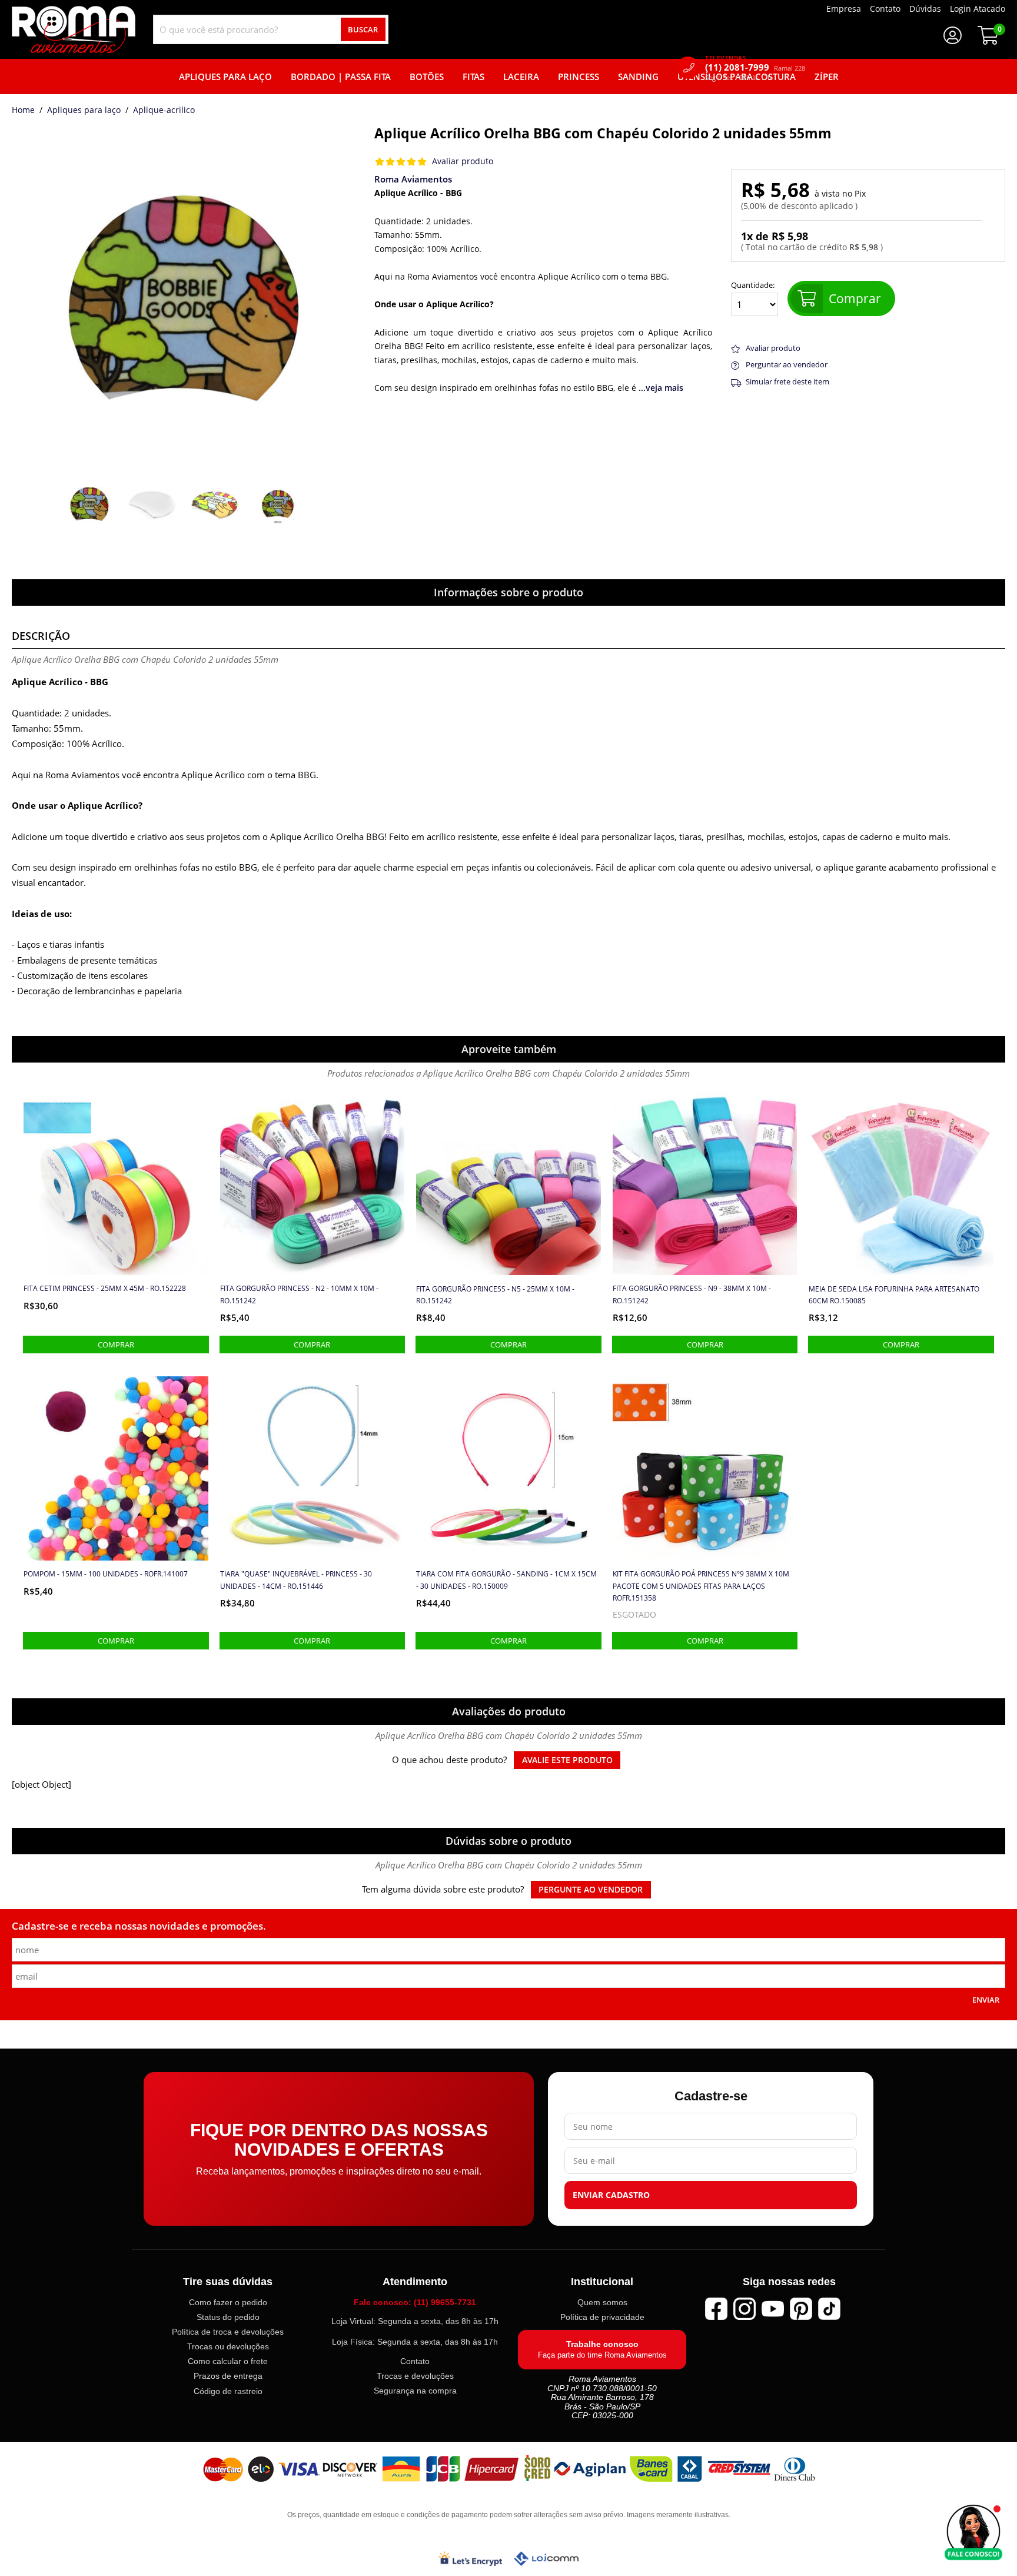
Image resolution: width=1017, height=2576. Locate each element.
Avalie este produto (567, 1760)
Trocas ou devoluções (228, 2346)
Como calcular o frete (228, 2361)
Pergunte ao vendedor (591, 1890)
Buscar (363, 29)
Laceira (521, 77)
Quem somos (602, 2302)
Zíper (827, 77)
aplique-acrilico (164, 111)
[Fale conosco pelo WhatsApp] (973, 2532)
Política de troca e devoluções (228, 2332)
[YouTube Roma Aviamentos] (773, 2309)
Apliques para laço (84, 111)
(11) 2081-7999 (755, 67)
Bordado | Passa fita (341, 77)
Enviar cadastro (611, 2195)
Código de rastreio (228, 2391)
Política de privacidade (602, 2317)
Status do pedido (228, 2317)
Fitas (473, 77)
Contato (415, 2361)
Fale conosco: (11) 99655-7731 (415, 2302)
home (23, 111)
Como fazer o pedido (228, 2302)
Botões (427, 77)
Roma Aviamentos (413, 179)
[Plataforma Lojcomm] (546, 2558)
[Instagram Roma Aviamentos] (745, 2309)
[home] (74, 29)
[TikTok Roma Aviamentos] (829, 2309)
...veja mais (661, 388)
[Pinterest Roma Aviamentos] (801, 2309)
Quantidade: (753, 286)
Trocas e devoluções (415, 2376)
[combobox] (271, 29)
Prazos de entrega (228, 2376)
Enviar (986, 2000)
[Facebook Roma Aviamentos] (716, 2309)
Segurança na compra (415, 2391)
